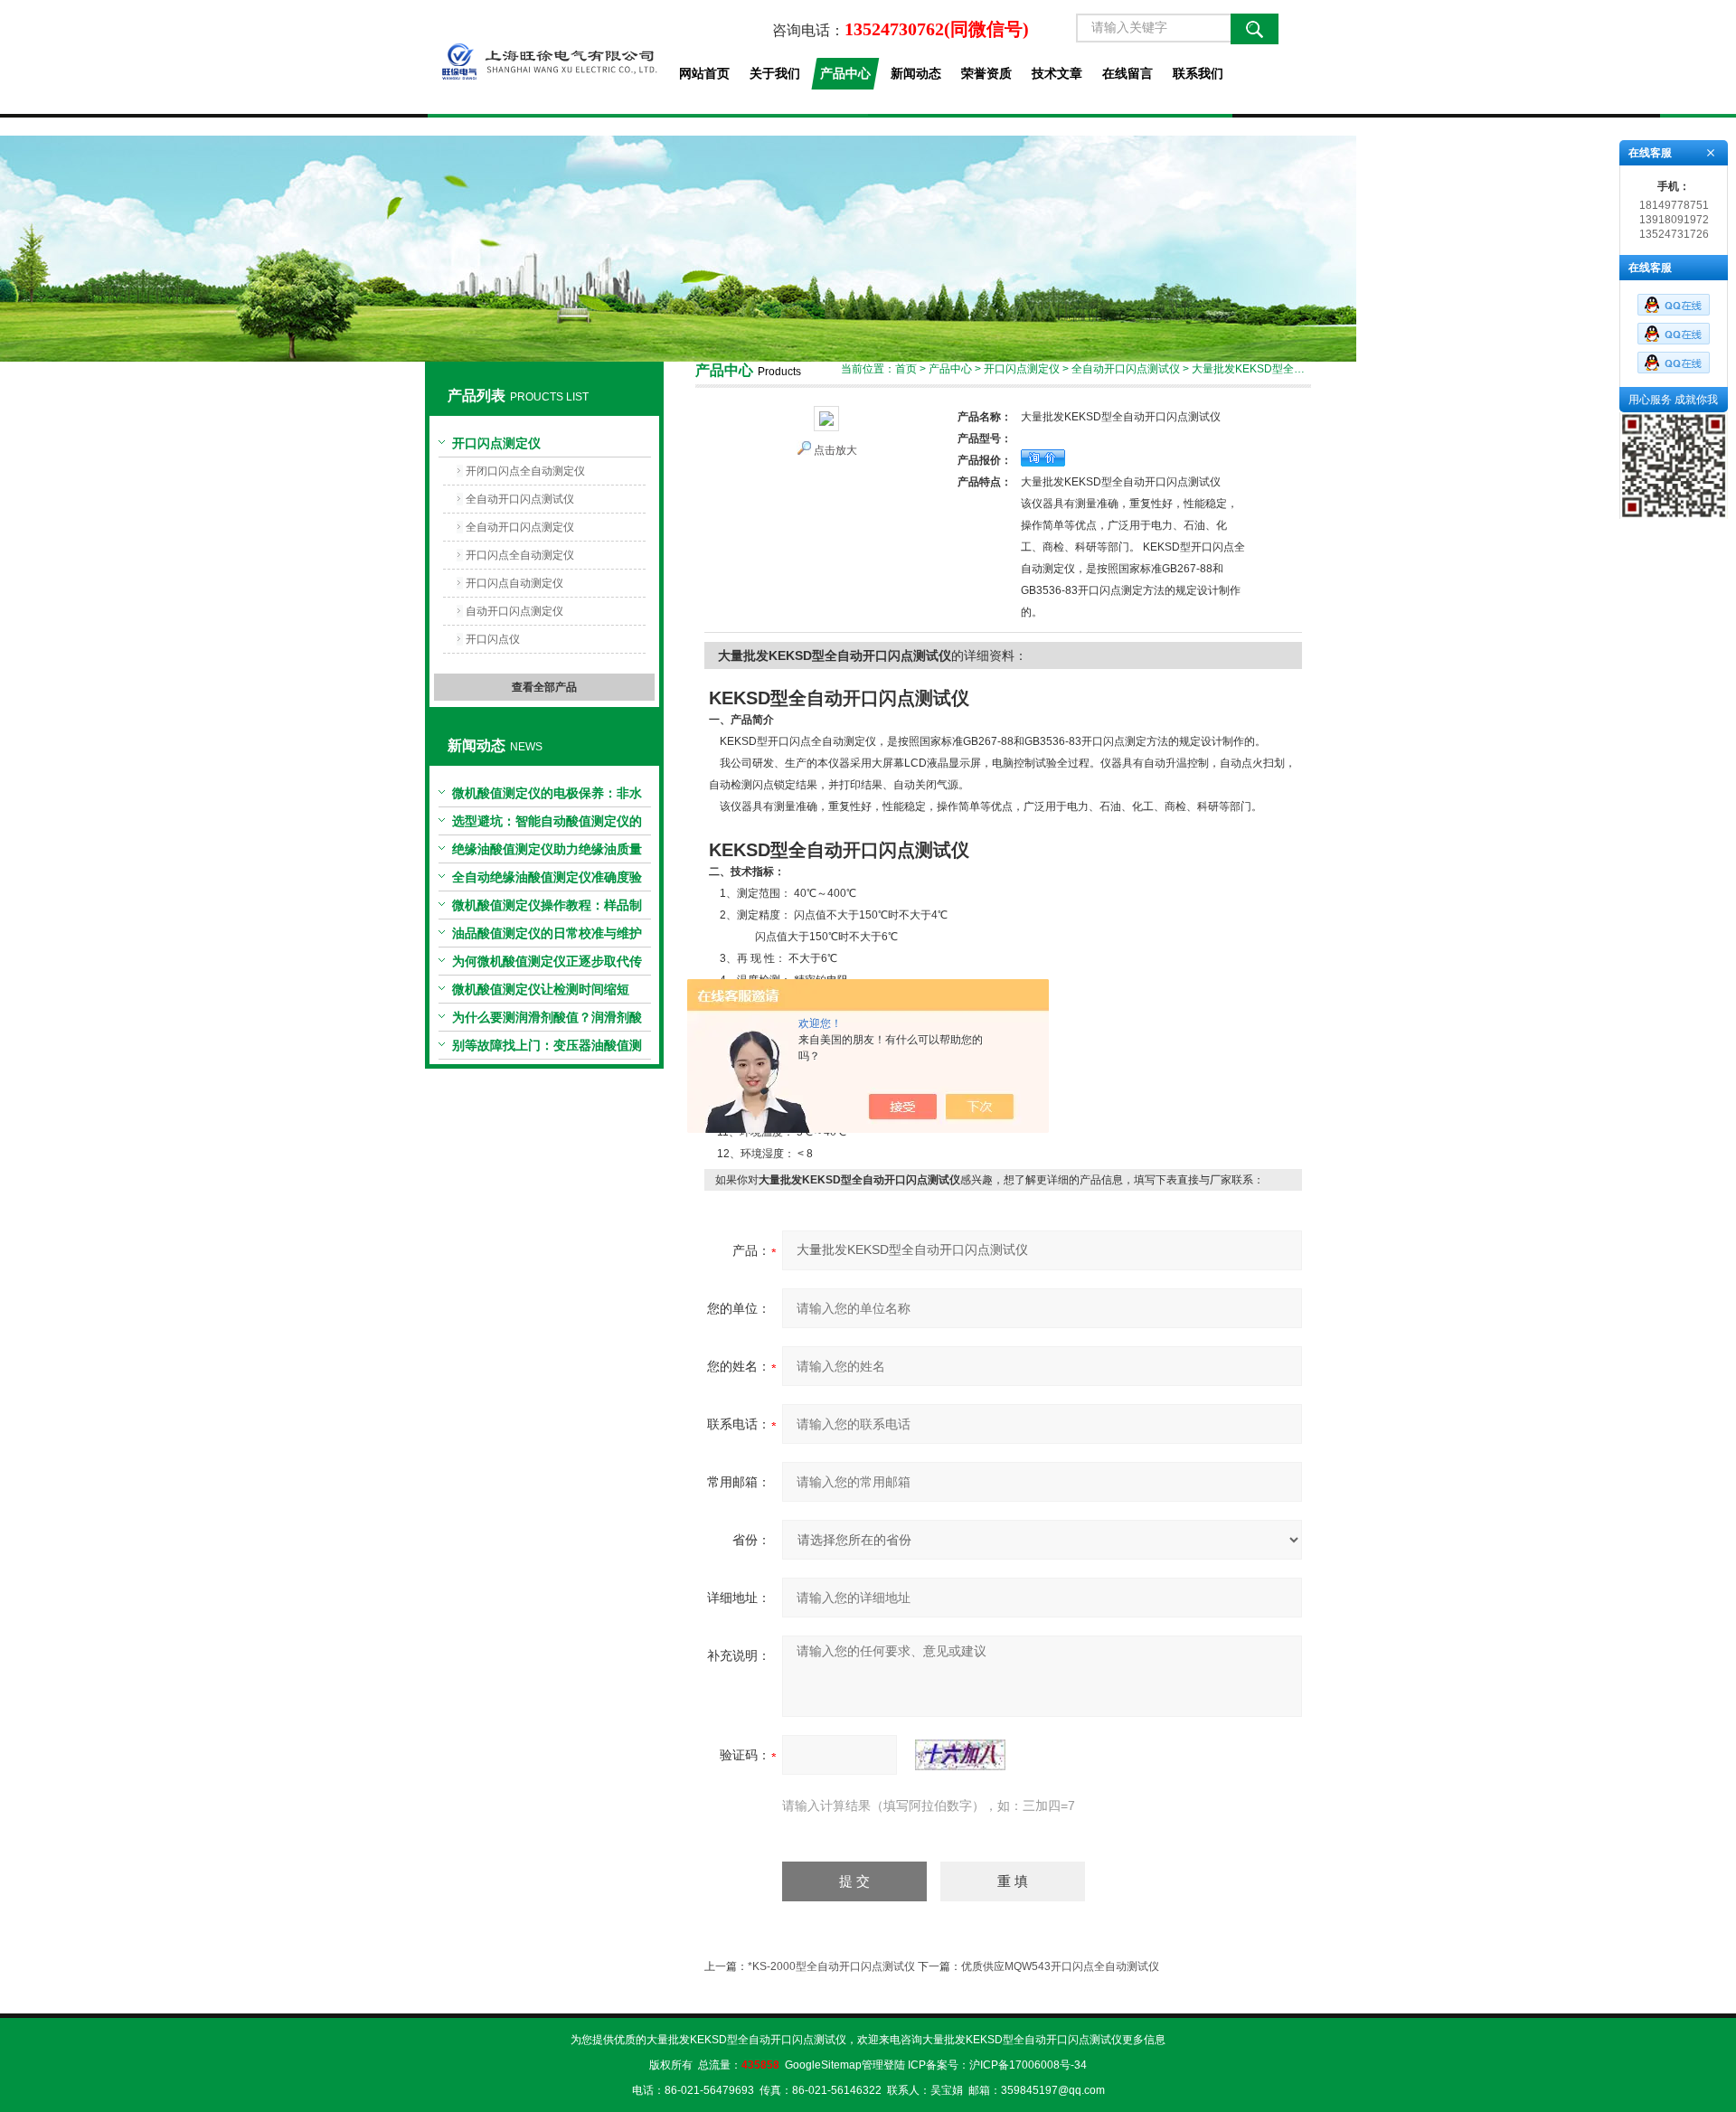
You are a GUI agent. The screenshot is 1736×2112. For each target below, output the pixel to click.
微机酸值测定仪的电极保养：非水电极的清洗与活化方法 (547, 797)
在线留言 (1127, 73)
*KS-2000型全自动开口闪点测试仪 (831, 1966)
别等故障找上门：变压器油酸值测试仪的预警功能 (547, 1049)
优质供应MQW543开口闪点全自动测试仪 (1060, 1966)
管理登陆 (883, 2065)
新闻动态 (916, 73)
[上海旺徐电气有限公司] (544, 57)
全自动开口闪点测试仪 (520, 499)
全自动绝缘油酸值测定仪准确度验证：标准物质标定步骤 (547, 881)
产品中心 (845, 73)
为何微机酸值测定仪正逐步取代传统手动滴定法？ (547, 965)
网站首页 (704, 73)
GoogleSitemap (823, 2065)
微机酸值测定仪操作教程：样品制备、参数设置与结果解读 (547, 909)
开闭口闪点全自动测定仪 (525, 471)
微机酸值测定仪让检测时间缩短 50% (541, 993)
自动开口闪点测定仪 (514, 611)
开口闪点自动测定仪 (514, 583)
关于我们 (775, 73)
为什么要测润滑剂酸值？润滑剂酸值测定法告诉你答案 (547, 1021)
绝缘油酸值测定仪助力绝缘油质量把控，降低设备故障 (547, 853)
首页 (906, 369)
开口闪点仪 (493, 639)
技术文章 (1057, 73)
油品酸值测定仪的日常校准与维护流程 (547, 937)
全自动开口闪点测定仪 (520, 527)
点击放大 (835, 450)
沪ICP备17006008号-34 (1028, 2065)
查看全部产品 (544, 687)
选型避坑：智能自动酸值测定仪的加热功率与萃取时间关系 (547, 825)
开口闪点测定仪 (496, 443)
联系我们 (1198, 73)
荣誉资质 (986, 73)
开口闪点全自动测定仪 (520, 555)
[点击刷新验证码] (960, 1755)
